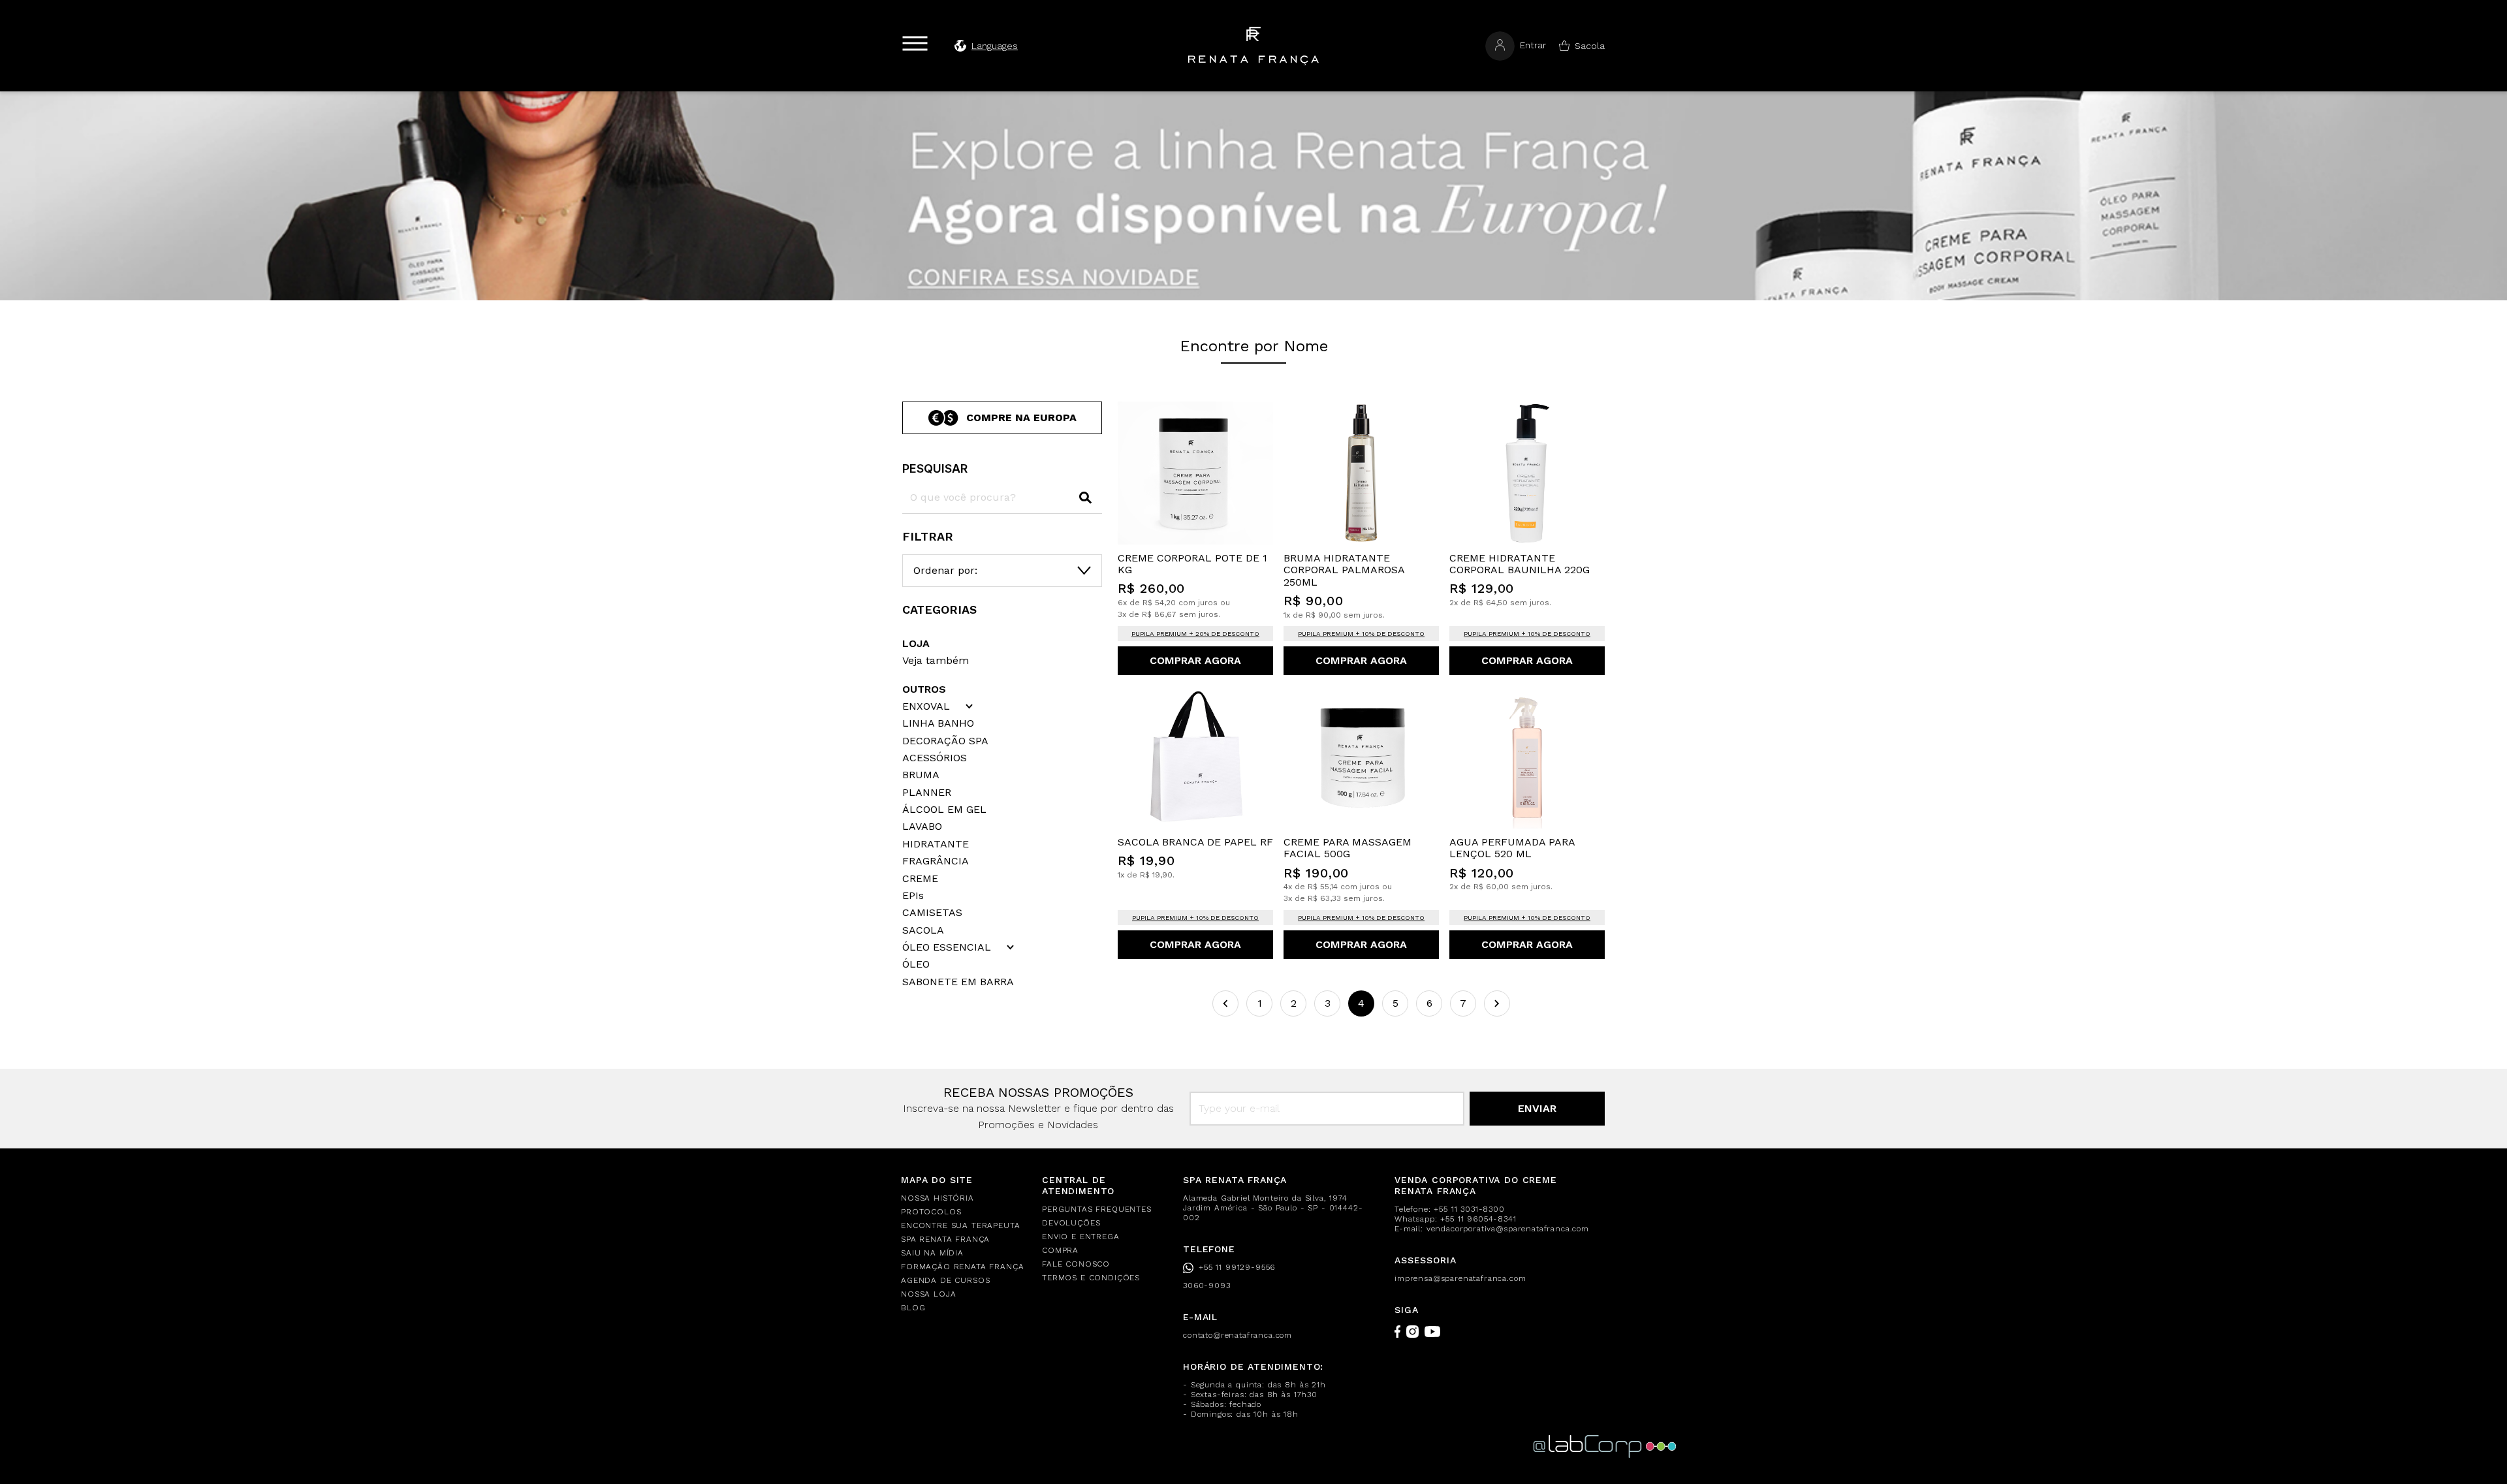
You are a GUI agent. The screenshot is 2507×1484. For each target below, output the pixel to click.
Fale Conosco (1076, 1264)
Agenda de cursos (945, 1280)
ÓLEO (916, 964)
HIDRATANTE (936, 844)
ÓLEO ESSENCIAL (947, 947)
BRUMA (921, 775)
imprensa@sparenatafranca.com (1460, 1278)
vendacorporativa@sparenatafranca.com (1508, 1229)
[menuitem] (964, 1198)
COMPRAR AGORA (1195, 660)
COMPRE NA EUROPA (1021, 418)
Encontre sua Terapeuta (960, 1225)
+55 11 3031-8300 (1469, 1209)
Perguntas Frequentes (1097, 1209)
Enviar (1537, 1108)
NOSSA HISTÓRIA (938, 1198)
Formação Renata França (962, 1267)
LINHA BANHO (938, 723)
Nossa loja (928, 1294)
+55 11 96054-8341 (1478, 1219)
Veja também (936, 660)
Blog (913, 1308)
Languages (995, 46)
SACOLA (923, 930)
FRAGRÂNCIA (936, 861)
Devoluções (1071, 1223)
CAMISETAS (932, 913)
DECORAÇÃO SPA (945, 741)
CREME (920, 879)
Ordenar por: (945, 570)
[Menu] (915, 43)
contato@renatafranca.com (1238, 1335)
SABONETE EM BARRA (958, 982)
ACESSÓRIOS (935, 758)
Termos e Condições (1091, 1278)
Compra (1060, 1250)
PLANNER (927, 793)
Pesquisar (935, 468)
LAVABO (922, 827)
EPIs (913, 896)
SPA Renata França (945, 1239)
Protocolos (931, 1212)
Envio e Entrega (1081, 1237)
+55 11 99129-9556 (1237, 1267)
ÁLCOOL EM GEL (944, 810)
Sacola (1590, 46)
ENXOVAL (926, 706)
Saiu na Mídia (932, 1253)
